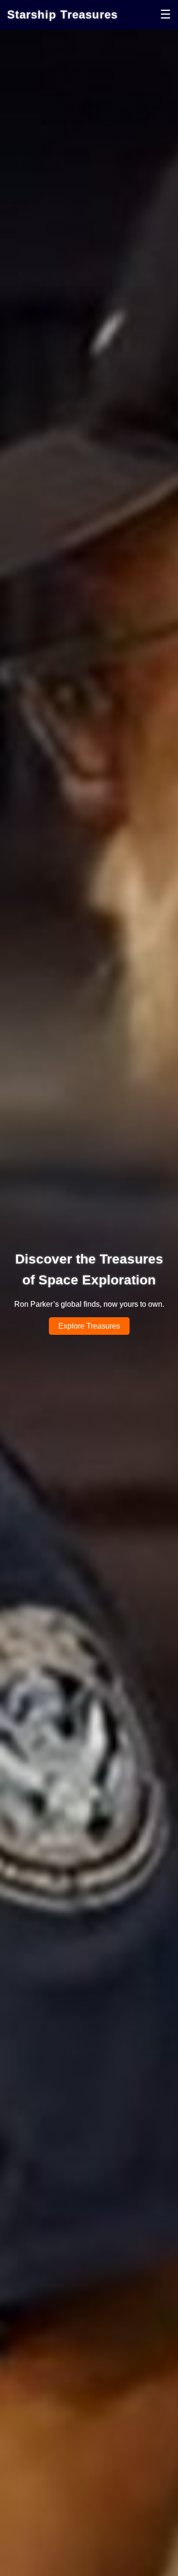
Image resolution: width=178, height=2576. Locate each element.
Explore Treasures (89, 1326)
